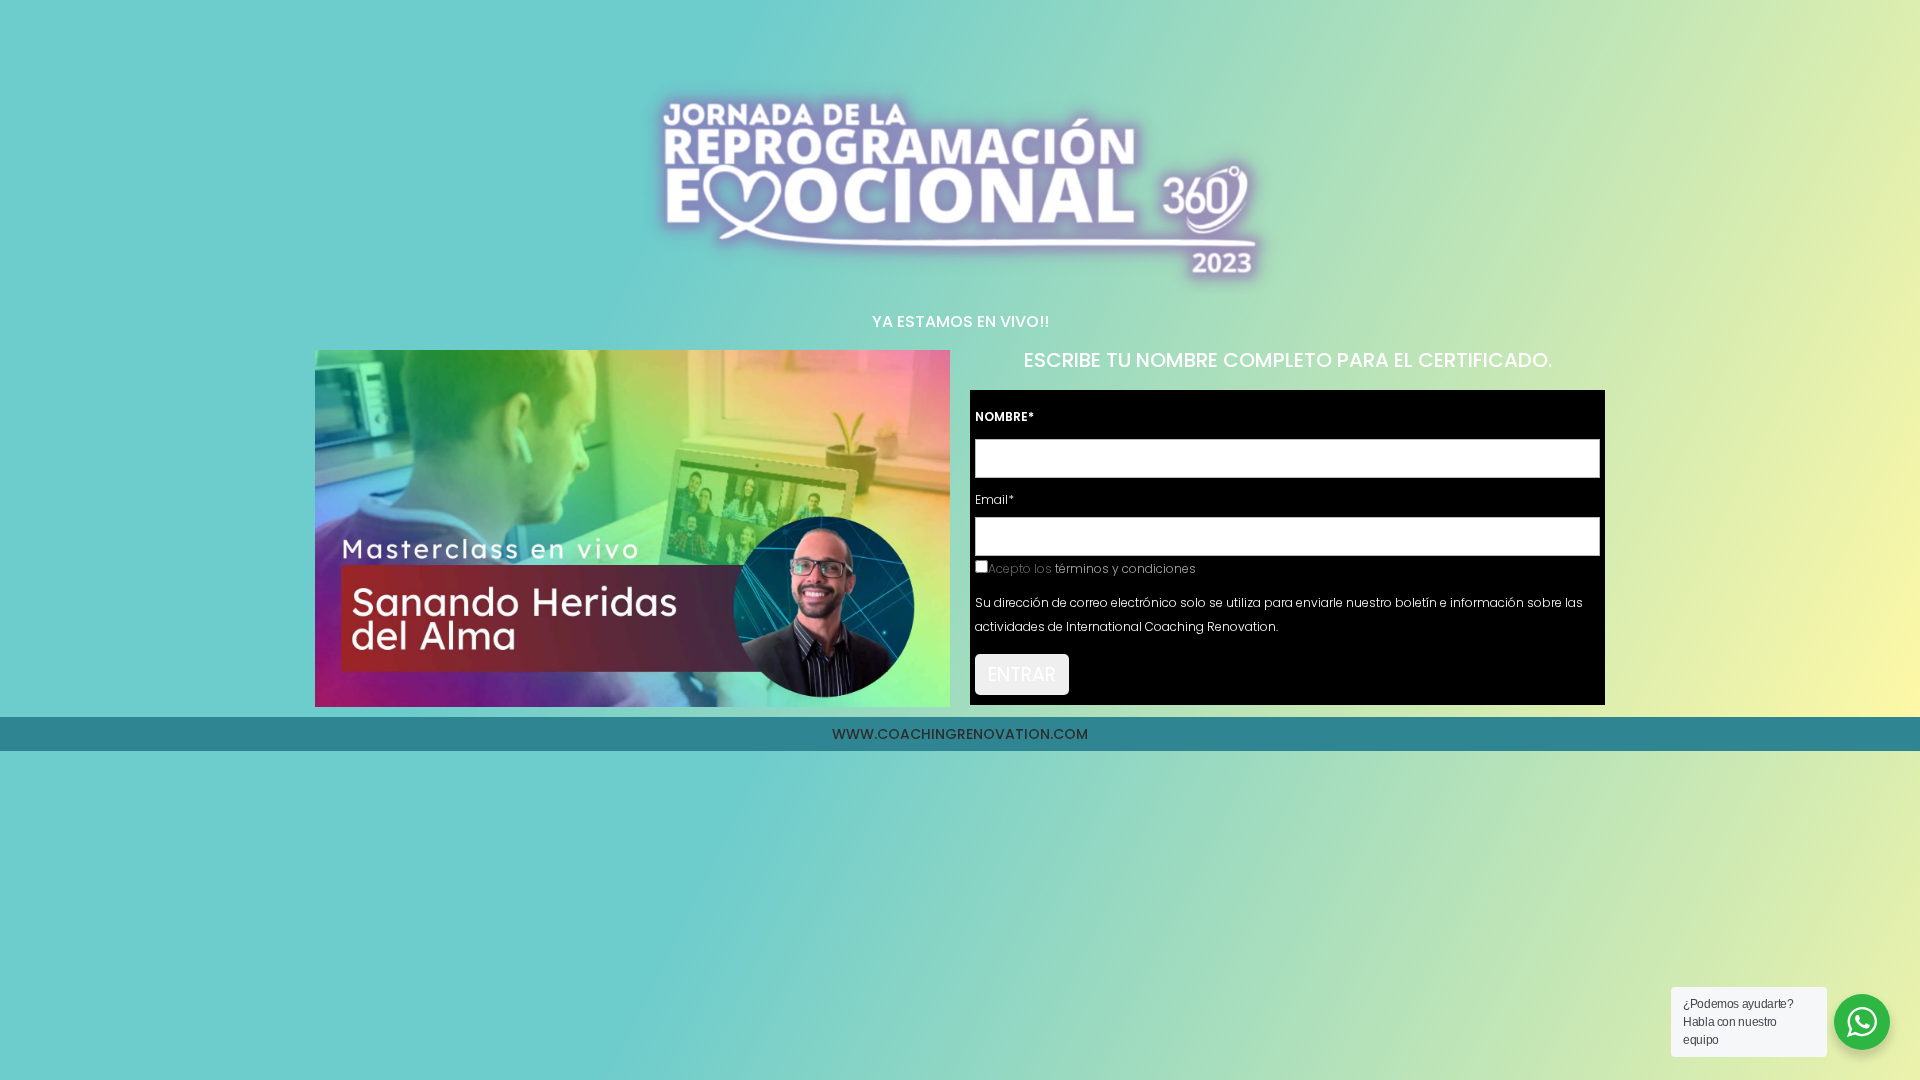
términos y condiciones (1125, 568)
